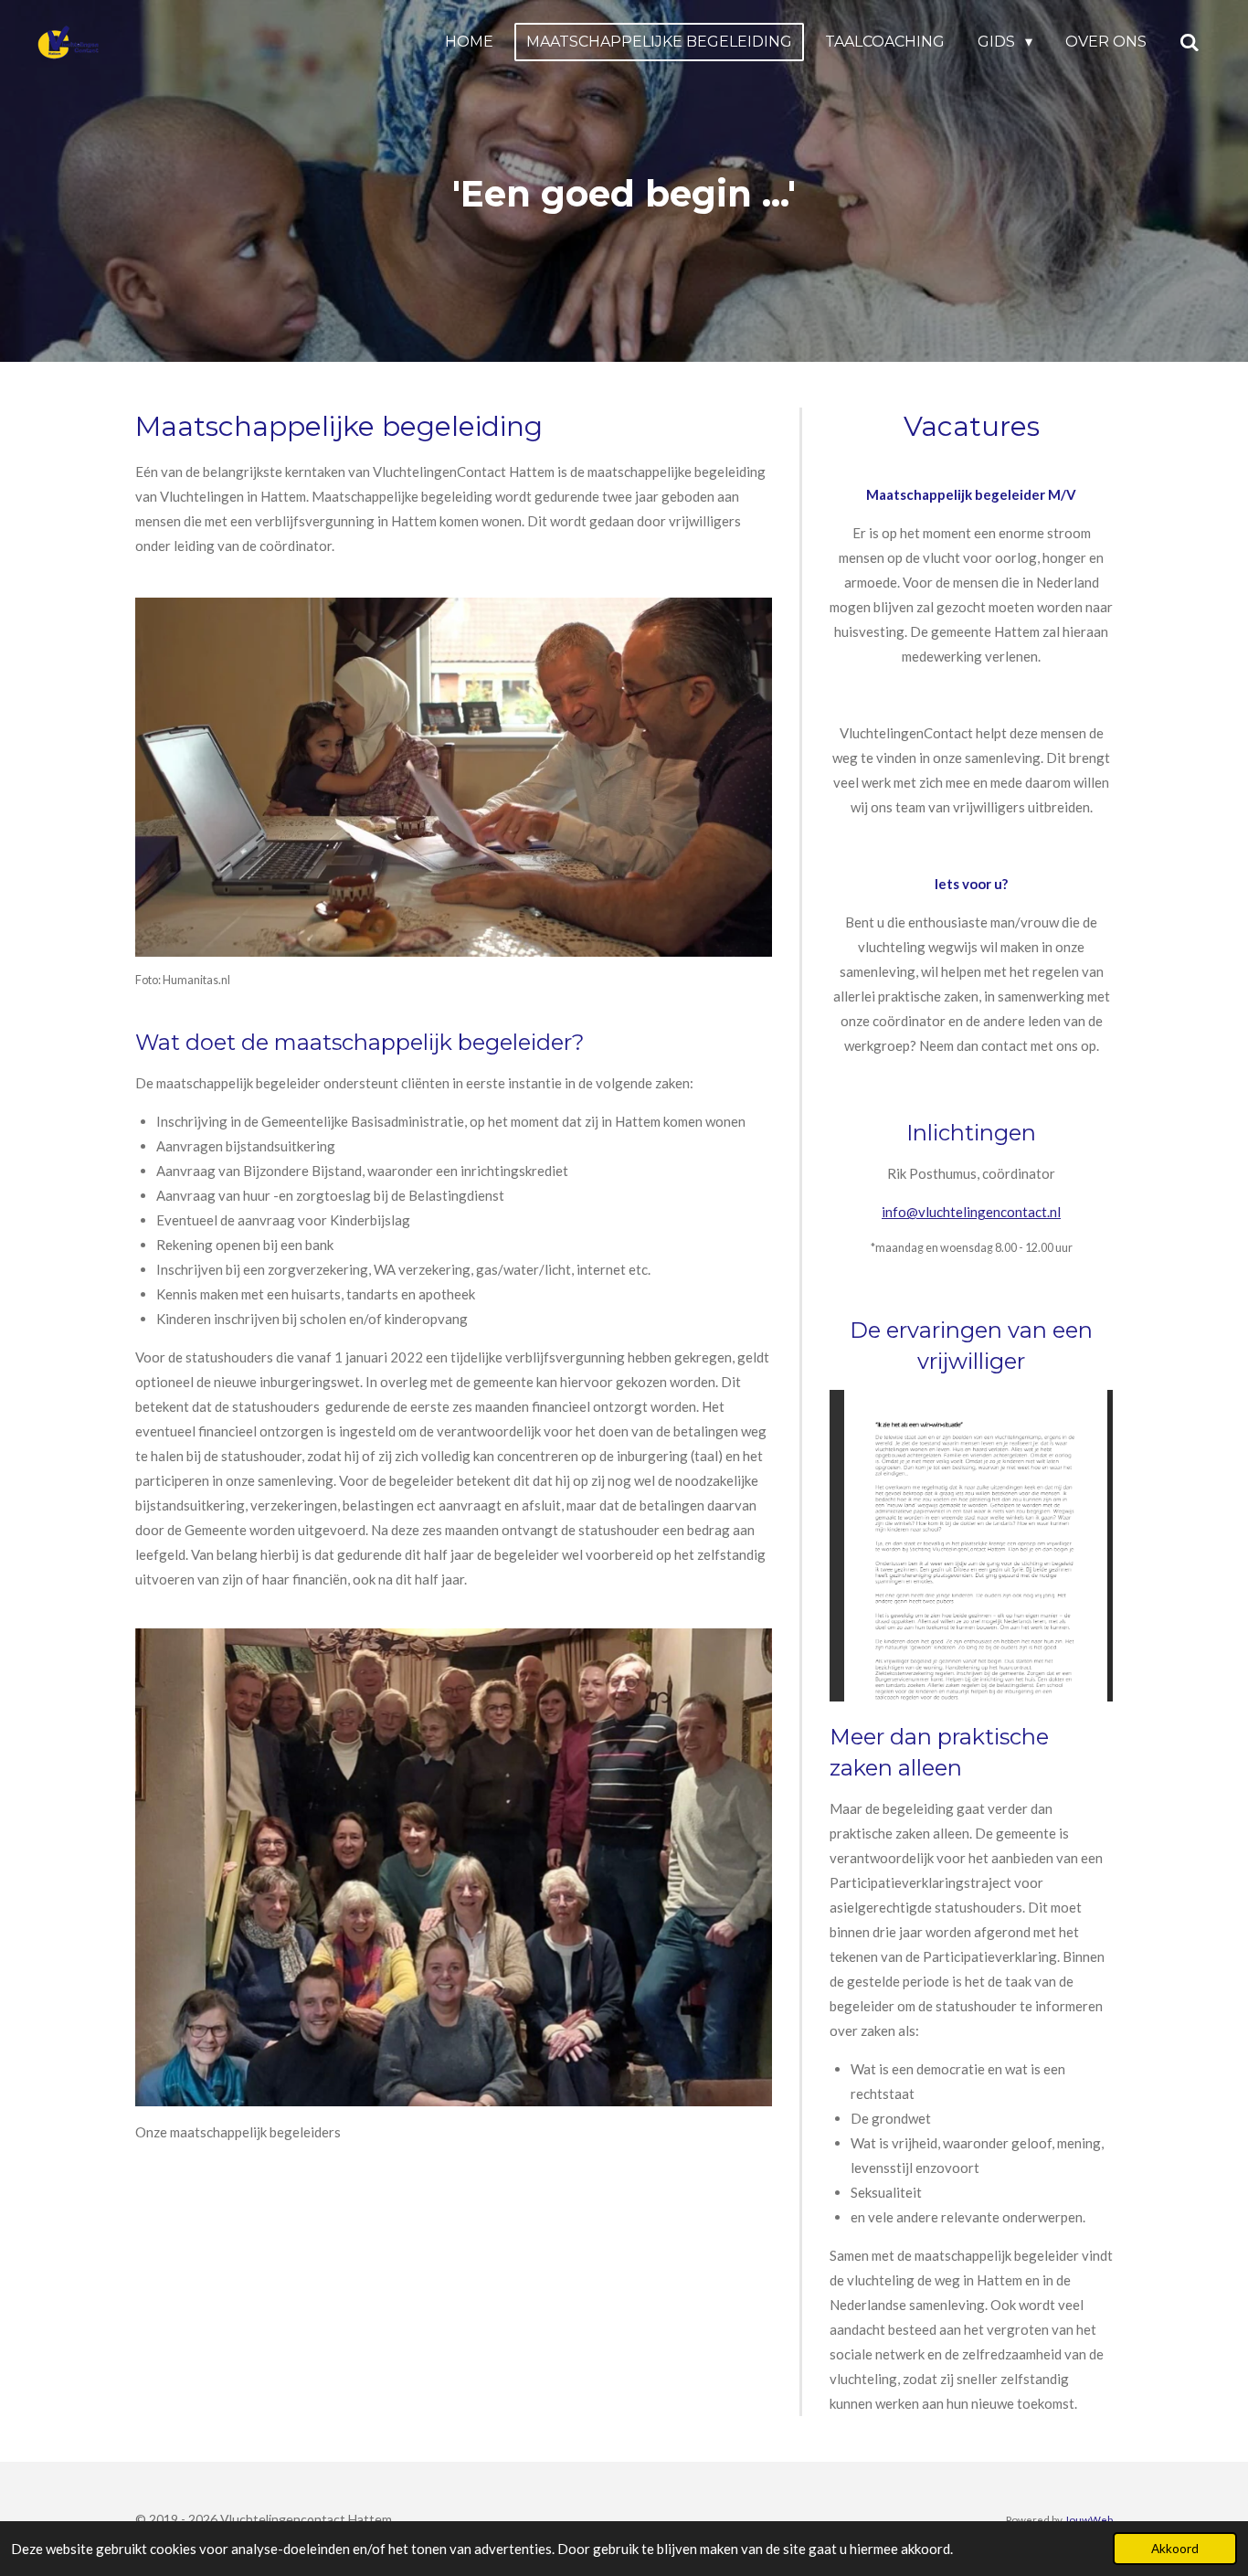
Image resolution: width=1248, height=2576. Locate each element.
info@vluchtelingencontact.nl (971, 1212)
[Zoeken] (1190, 42)
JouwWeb (1089, 2519)
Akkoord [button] (1175, 2549)
